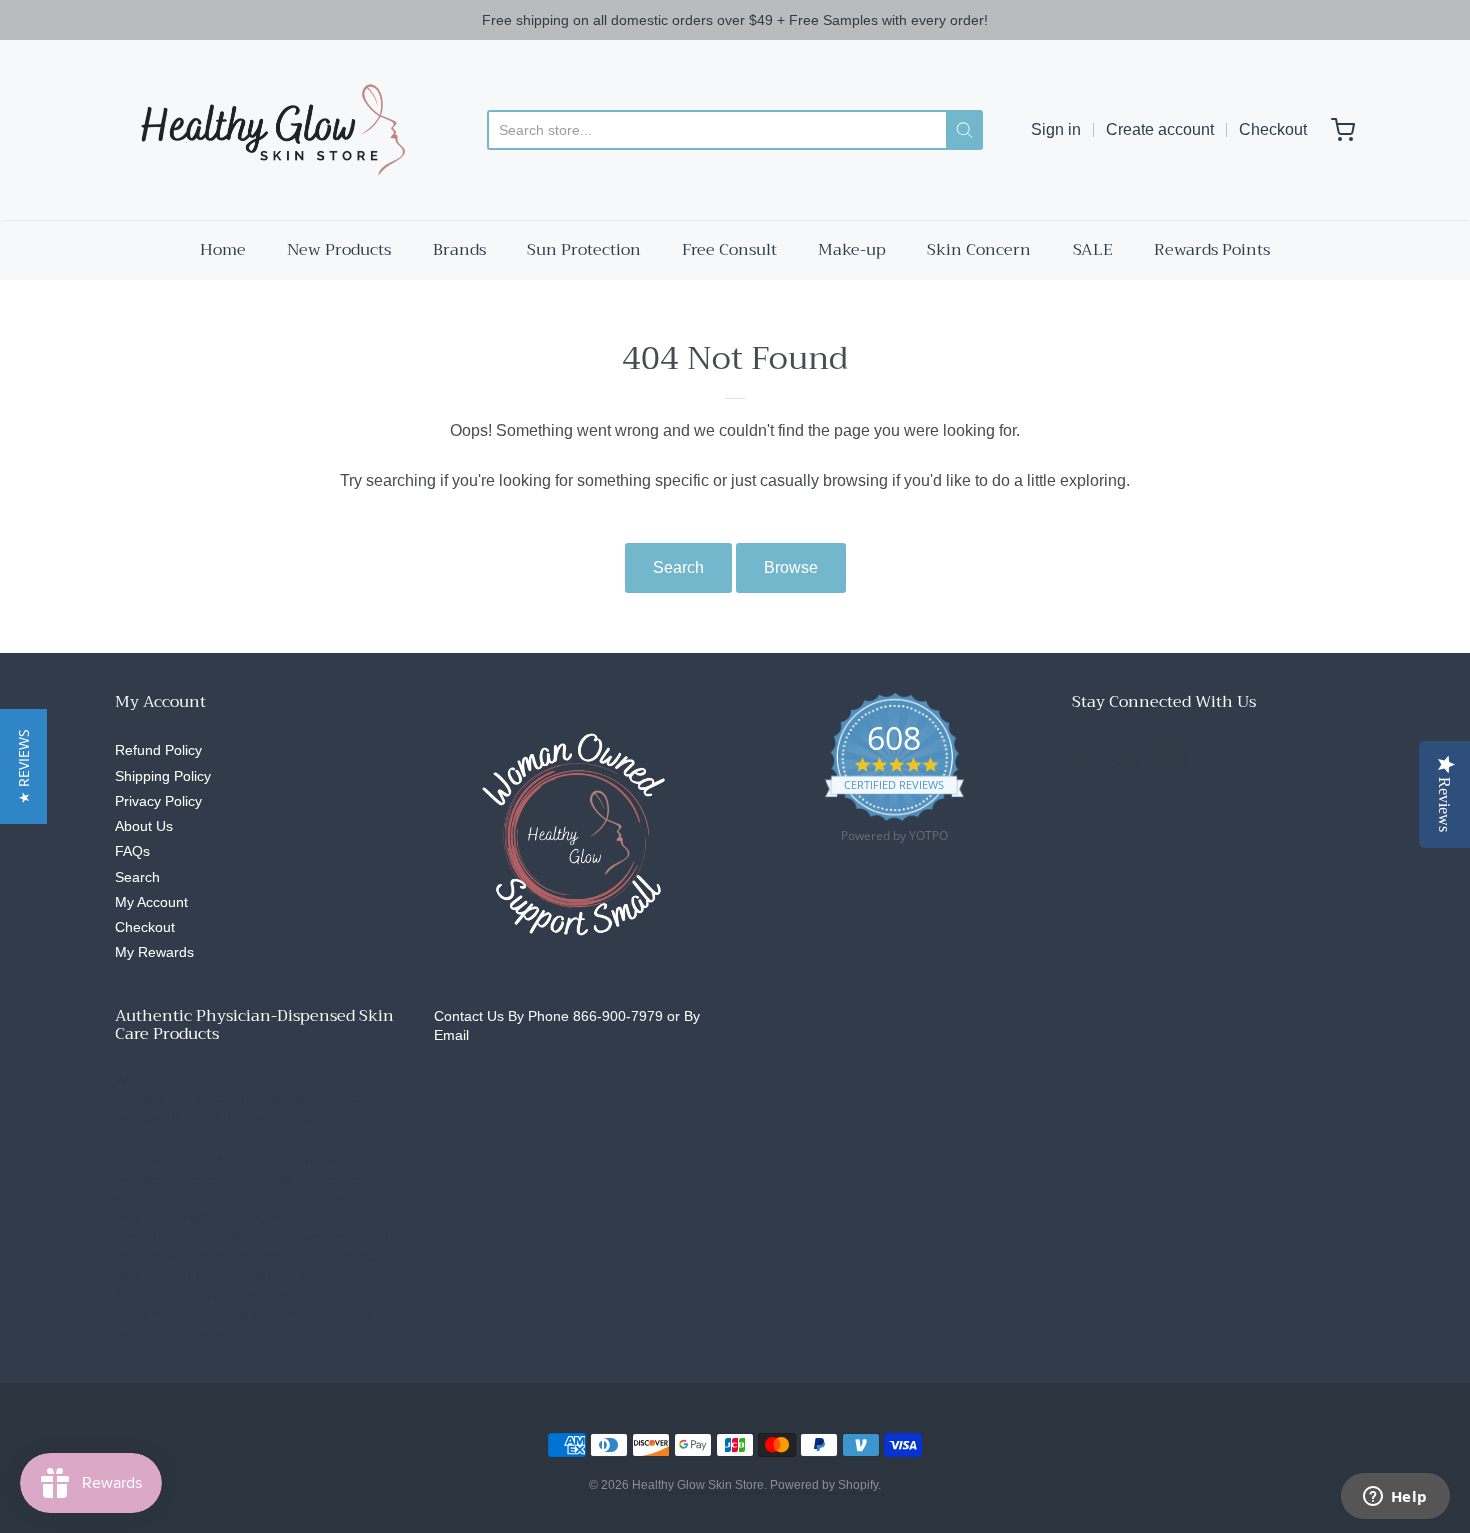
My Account (151, 902)
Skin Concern (979, 250)
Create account (1160, 129)
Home (223, 250)
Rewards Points (1212, 250)
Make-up (852, 250)
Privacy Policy (158, 801)
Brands (459, 250)
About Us (144, 826)
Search (678, 567)
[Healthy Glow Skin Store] (268, 130)
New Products (339, 250)
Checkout (1273, 129)
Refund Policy (158, 750)
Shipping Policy (163, 776)
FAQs (132, 851)
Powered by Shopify (824, 1485)
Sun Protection (584, 250)
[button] (23, 766)
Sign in (1056, 129)
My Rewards (154, 952)
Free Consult (729, 250)
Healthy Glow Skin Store (698, 1485)
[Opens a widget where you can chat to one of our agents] (1395, 1498)
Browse (791, 567)
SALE (1093, 250)
